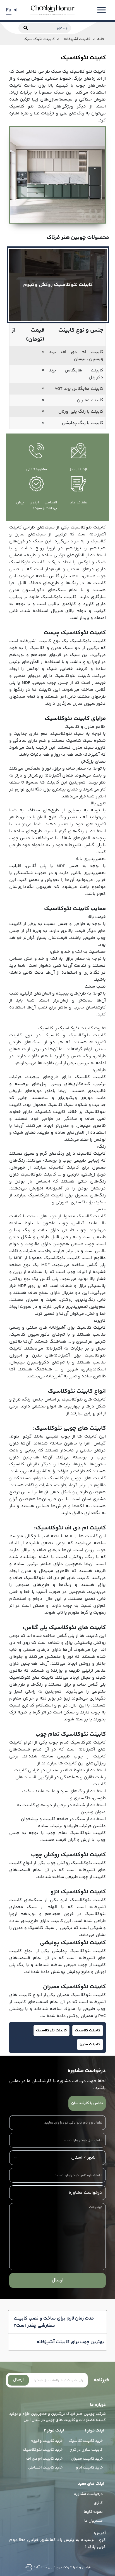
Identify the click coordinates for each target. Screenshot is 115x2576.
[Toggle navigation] (101, 10)
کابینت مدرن (90, 2044)
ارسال (58, 2280)
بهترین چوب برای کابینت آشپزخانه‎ (70, 2342)
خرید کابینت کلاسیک (86, 2441)
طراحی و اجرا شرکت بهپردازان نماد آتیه (62, 2567)
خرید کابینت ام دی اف (44, 2459)
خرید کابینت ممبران (87, 2459)
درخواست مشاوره (88, 2494)
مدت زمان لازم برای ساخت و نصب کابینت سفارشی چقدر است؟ (54, 2322)
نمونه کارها (93, 2512)
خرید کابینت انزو (89, 2468)
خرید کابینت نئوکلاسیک (43, 2450)
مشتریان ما (94, 2521)
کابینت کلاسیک (88, 2031)
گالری (98, 2503)
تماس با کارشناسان (87, 2103)
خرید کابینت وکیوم (46, 2441)
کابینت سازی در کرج (86, 2450)
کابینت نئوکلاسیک (51, 2031)
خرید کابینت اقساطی (45, 2468)
